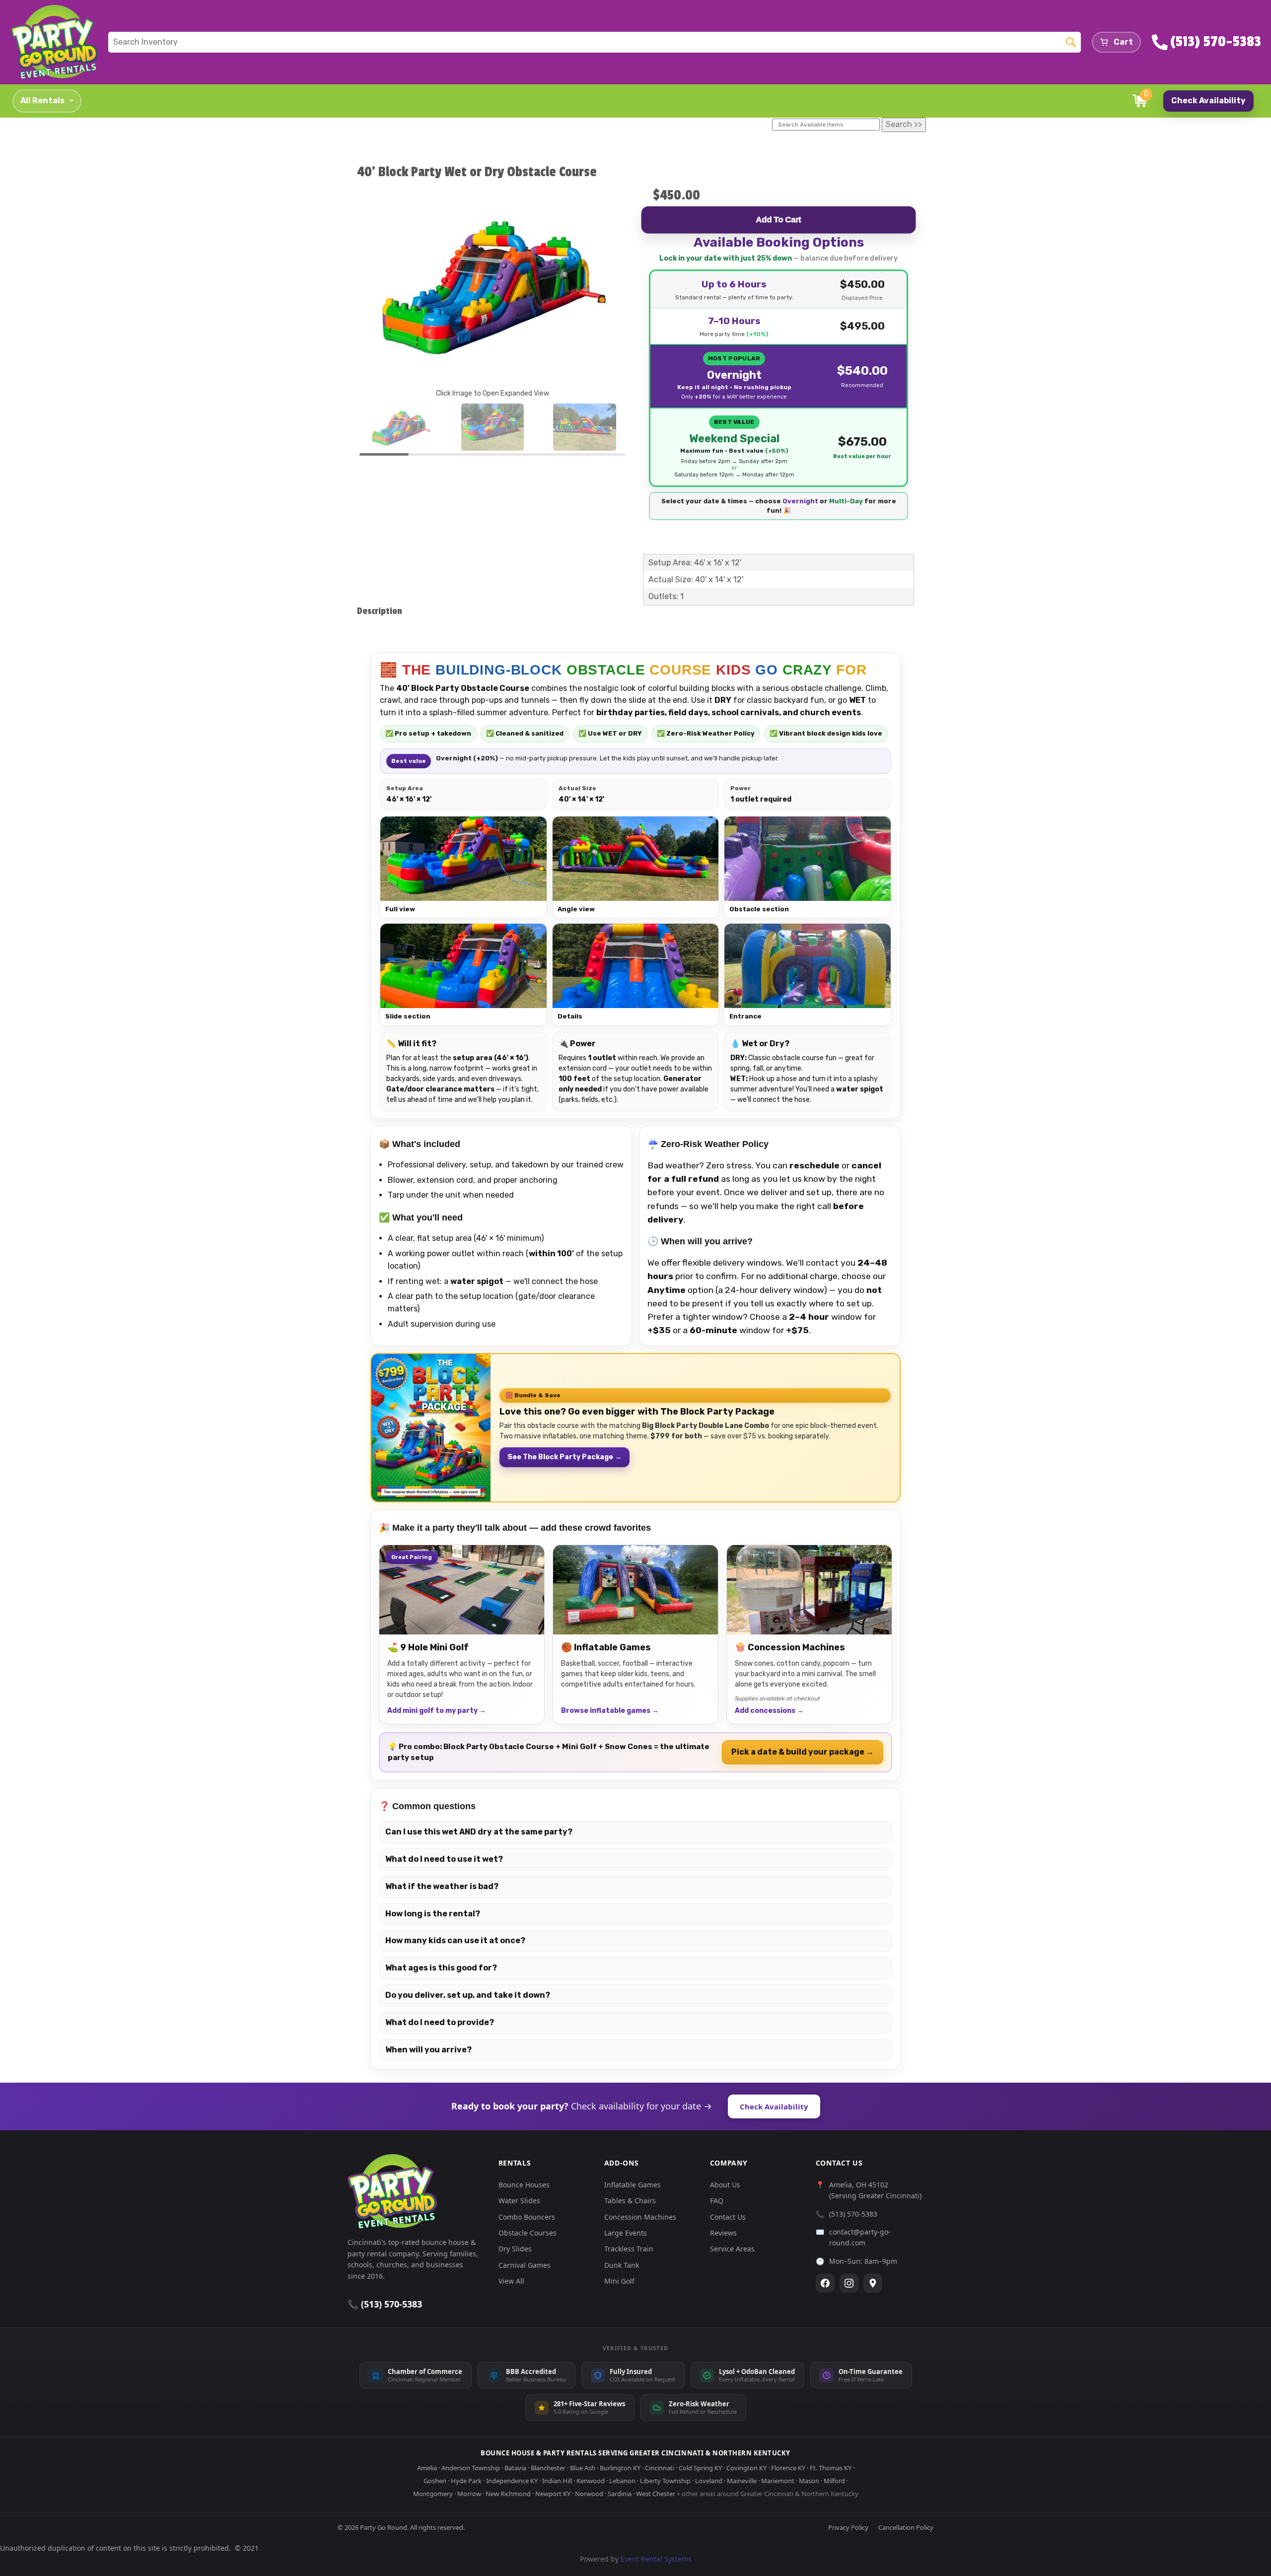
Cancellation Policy (906, 2527)
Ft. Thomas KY (831, 2468)
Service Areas (732, 2249)
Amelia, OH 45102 (859, 2185)
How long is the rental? (433, 1914)
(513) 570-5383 (853, 2214)
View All (511, 2281)
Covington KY (746, 2468)
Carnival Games (525, 2265)
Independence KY (512, 2481)
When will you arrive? (428, 2050)
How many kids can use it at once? (455, 1940)
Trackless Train (629, 2249)
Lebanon (622, 2481)
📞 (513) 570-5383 (385, 2304)
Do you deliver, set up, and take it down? (468, 1995)
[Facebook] (825, 2283)
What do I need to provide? (440, 2022)
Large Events (626, 2233)
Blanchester (548, 2468)
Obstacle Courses (528, 2233)
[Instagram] (849, 2283)
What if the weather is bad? (442, 1886)
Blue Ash (583, 2468)
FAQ (717, 2201)
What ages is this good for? (441, 1968)
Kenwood (591, 2481)
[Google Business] (873, 2283)
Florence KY (788, 2468)
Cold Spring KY (700, 2468)
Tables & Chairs (630, 2201)
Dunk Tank (622, 2265)
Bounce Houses (524, 2185)
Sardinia (620, 2494)
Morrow (469, 2494)
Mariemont (778, 2481)
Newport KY (553, 2494)
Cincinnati (660, 2468)
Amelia (427, 2468)
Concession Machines (640, 2217)
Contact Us (728, 2217)
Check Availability (1208, 101)
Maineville (742, 2481)
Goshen (435, 2481)
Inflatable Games (633, 2185)
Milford (834, 2481)
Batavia (515, 2468)
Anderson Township (471, 2468)
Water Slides (519, 2201)
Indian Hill (557, 2481)
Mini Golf (619, 2281)
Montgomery (433, 2494)
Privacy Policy (848, 2527)
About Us (725, 2185)
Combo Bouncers (527, 2217)
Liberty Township (665, 2481)
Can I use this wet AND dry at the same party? (479, 1832)
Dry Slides (515, 2249)
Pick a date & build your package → (803, 1752)
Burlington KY (620, 2468)
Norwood (589, 2494)
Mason (809, 2481)
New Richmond (508, 2494)
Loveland (709, 2481)
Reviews (723, 2233)
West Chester (656, 2494)
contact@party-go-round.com (860, 2237)
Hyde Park (466, 2481)
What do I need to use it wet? (444, 1859)
